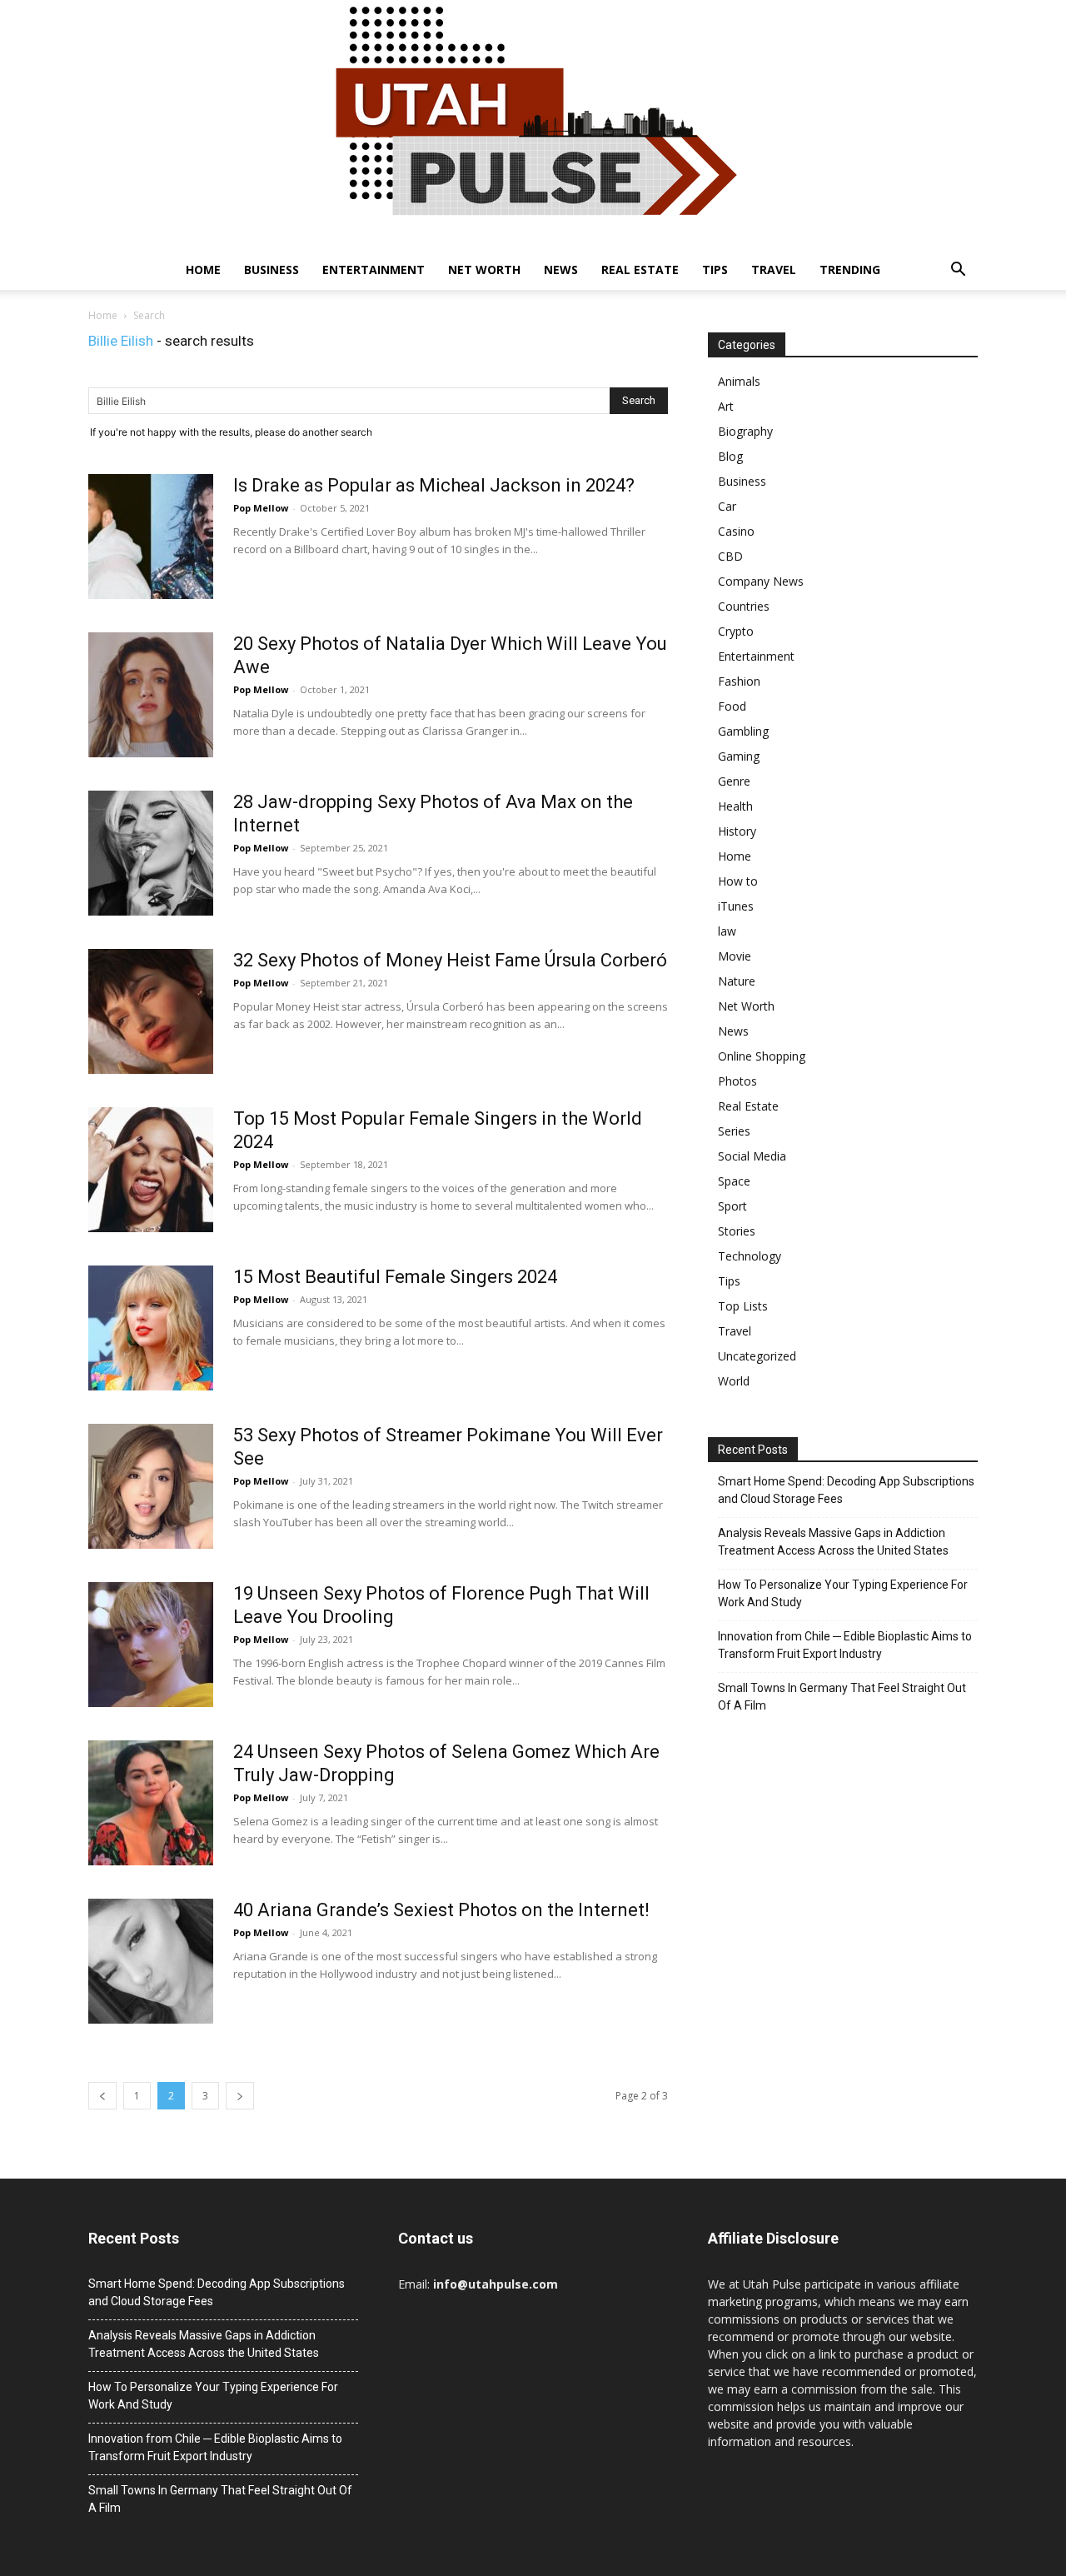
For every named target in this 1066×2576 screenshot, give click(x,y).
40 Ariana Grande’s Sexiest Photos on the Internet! (441, 1910)
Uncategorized (757, 1356)
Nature (737, 981)
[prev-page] (102, 2096)
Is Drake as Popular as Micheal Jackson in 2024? (434, 485)
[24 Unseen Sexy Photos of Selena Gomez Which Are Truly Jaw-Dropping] (151, 1803)
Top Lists (743, 1306)
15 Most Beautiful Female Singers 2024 (395, 1277)
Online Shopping (762, 1056)
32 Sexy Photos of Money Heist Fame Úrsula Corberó (450, 960)
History (737, 831)
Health (735, 806)
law (727, 931)
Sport (732, 1206)
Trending (850, 270)
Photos (737, 1081)
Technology (750, 1256)
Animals (739, 381)
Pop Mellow (261, 508)
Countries (744, 606)
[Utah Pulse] (533, 125)
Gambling (743, 731)
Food (732, 706)
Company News (761, 581)
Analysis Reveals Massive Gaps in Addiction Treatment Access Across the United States (833, 1542)
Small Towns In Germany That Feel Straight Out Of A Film (842, 1697)
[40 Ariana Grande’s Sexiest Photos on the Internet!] (151, 1961)
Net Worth (484, 270)
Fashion (739, 681)
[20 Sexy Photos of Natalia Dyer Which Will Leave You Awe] (151, 695)
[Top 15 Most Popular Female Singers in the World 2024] (151, 1170)
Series (734, 1131)
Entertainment (374, 270)
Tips (715, 270)
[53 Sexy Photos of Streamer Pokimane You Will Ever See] (151, 1486)
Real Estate (640, 270)
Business (271, 270)
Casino (736, 531)
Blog (730, 456)
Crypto (736, 631)
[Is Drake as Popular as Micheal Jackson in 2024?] (151, 537)
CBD (730, 556)
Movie (735, 956)
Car (727, 506)
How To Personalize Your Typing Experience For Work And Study (843, 1593)
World (734, 1381)
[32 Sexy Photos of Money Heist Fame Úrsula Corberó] (151, 1011)
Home (203, 270)
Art (726, 406)
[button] (958, 271)
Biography (745, 431)
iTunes (736, 906)
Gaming (739, 756)
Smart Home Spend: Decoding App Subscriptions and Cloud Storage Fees (846, 1490)
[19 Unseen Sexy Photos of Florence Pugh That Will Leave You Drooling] (151, 1645)
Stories (737, 1231)
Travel (774, 270)
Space (734, 1181)
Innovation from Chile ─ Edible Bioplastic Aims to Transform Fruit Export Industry (845, 1645)
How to (738, 881)
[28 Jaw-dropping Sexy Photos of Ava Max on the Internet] (151, 853)
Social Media (752, 1156)
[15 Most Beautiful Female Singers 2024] (151, 1328)
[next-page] (240, 2096)
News (561, 270)
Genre (734, 781)
